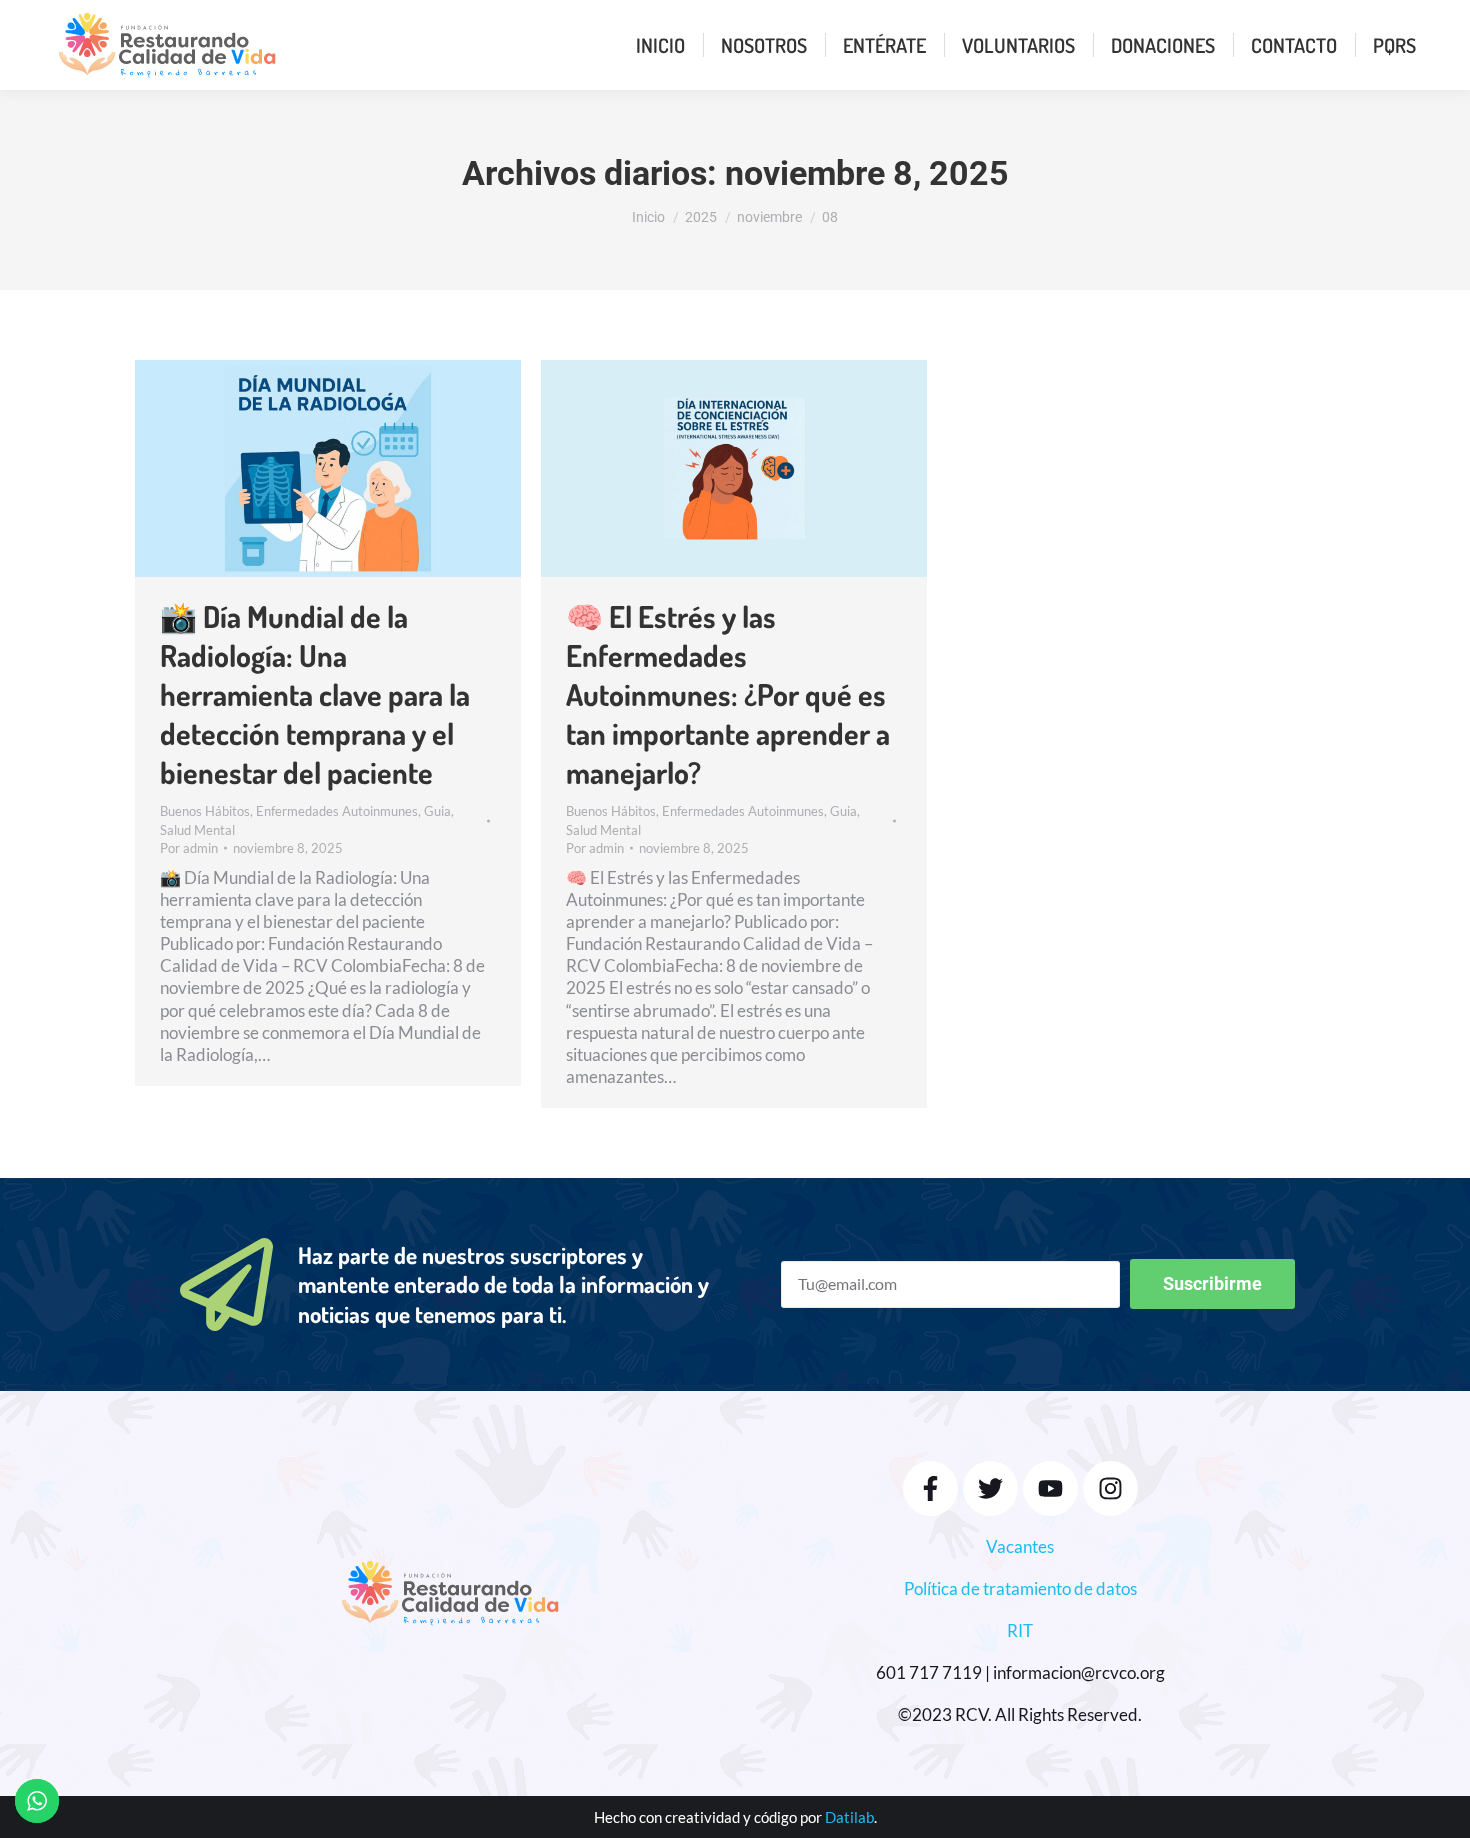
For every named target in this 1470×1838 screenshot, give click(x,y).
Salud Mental (197, 830)
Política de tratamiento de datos (1020, 1588)
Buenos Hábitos (205, 811)
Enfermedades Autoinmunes (337, 811)
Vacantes (1020, 1546)
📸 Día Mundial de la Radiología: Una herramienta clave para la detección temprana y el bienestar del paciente (315, 694)
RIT (1020, 1630)
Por (189, 848)
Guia (437, 811)
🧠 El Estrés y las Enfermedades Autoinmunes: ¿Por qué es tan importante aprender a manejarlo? (728, 694)
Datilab (849, 1817)
